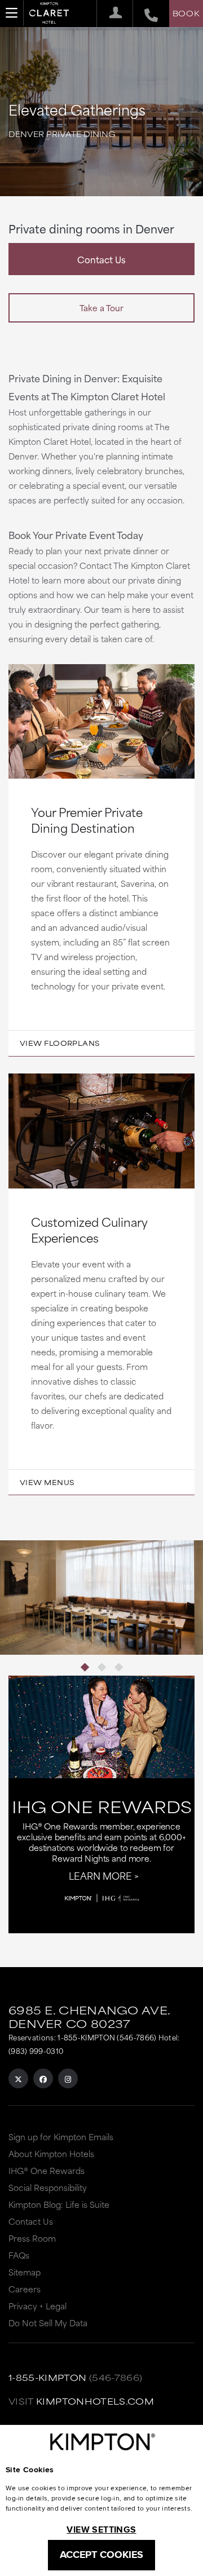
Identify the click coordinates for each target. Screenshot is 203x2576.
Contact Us (101, 259)
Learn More (100, 1875)
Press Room (32, 2238)
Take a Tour (101, 308)
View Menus (47, 1482)
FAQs (19, 2255)
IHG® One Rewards (47, 2170)
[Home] (49, 15)
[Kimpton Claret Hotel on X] (18, 2078)
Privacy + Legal (37, 2306)
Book (186, 13)
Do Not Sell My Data (48, 2323)
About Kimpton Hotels (51, 2153)
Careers (25, 2289)
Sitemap (25, 2272)
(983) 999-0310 (36, 2051)
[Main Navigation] (12, 13)
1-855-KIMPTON (48, 2377)
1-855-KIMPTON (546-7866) (107, 2037)
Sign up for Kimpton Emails (61, 2137)
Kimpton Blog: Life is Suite (59, 2204)
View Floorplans (60, 1043)
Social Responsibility (48, 2187)
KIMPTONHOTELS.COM (95, 2401)
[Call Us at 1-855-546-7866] (145, 14)
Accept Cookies (101, 2555)
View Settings (101, 2529)
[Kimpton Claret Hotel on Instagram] (68, 2078)
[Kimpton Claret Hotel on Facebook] (43, 2078)
